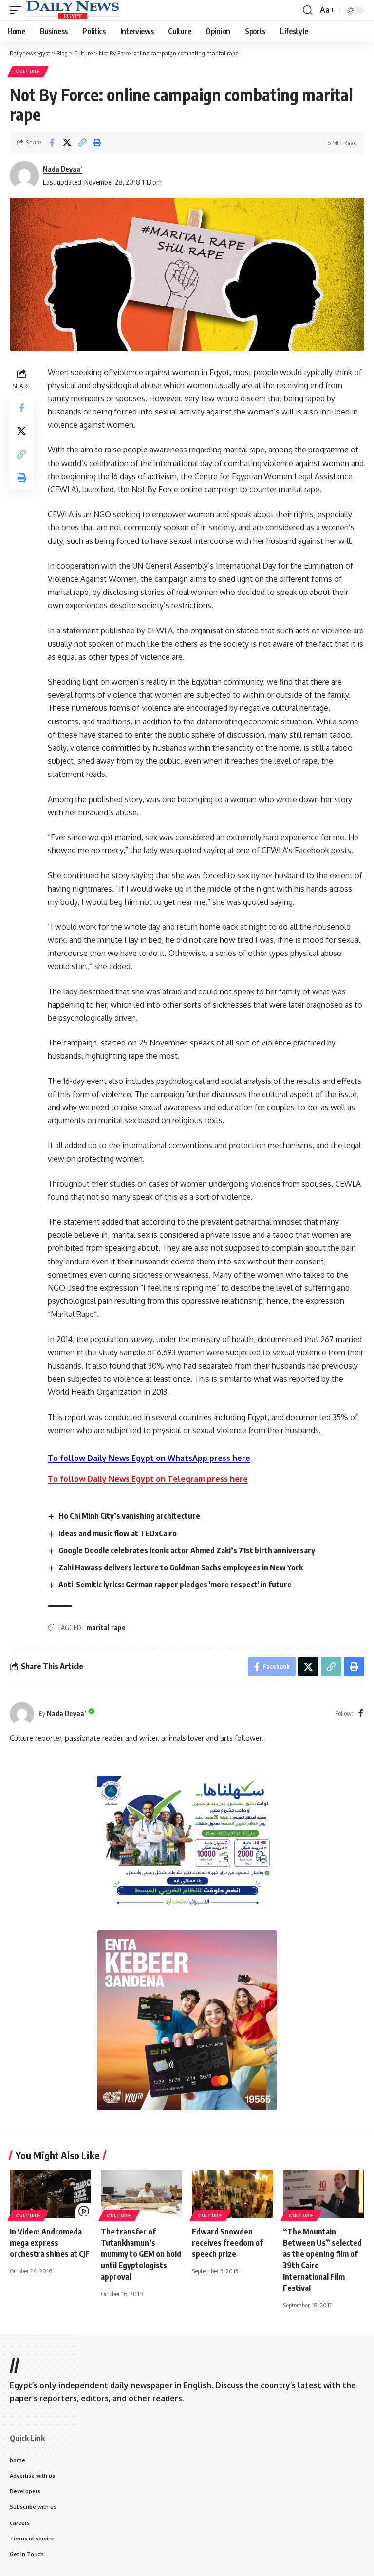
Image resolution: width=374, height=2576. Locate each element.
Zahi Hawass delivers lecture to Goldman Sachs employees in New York (181, 1567)
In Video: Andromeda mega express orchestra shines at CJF (50, 2243)
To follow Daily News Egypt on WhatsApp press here (149, 1458)
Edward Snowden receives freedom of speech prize (227, 2243)
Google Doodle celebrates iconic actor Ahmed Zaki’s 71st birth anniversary (187, 1550)
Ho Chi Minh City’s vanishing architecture (129, 1516)
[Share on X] (67, 143)
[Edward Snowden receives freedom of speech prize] (233, 2194)
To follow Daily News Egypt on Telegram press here (148, 1479)
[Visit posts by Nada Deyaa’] (22, 1714)
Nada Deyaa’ (62, 169)
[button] (18, 10)
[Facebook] (361, 1714)
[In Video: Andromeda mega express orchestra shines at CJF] (50, 2194)
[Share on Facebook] (52, 143)
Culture (28, 72)
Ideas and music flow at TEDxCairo (118, 1533)
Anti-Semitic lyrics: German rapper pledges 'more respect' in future (175, 1585)
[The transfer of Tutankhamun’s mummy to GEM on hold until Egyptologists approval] (141, 2194)
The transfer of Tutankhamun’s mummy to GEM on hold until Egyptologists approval (141, 2254)
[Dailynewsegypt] (73, 10)
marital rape (106, 1628)
